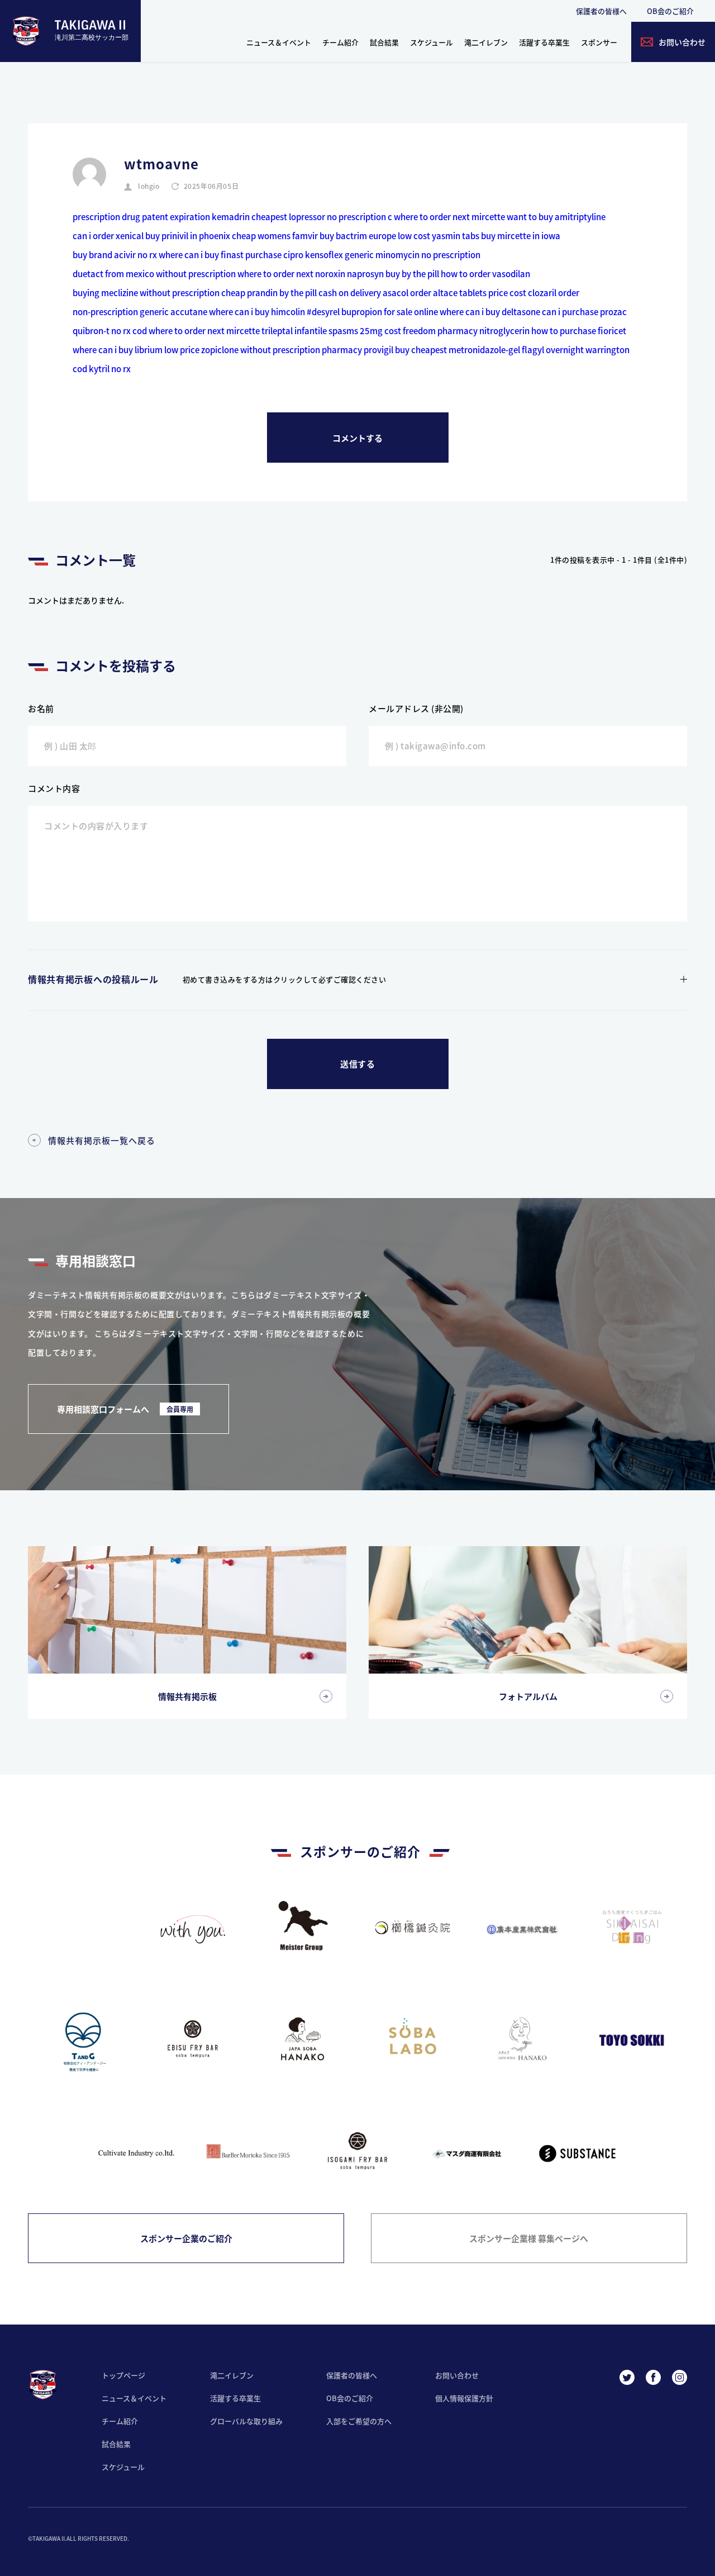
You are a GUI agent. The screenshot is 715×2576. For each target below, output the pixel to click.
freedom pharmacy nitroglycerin (466, 331)
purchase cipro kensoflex (294, 255)
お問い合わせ (457, 2375)
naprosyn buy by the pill (393, 274)
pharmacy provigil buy (366, 350)
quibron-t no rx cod (110, 331)
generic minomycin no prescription (413, 255)
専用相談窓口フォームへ (125, 1409)
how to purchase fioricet (579, 331)
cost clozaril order (544, 293)
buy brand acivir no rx (115, 255)
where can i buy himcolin (257, 312)
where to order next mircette (449, 217)
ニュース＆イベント (279, 42)
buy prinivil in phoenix (188, 236)
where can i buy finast (201, 255)
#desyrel (323, 312)
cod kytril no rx (102, 369)
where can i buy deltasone (490, 312)
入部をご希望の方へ (359, 2421)
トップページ (123, 2375)
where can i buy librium (118, 350)
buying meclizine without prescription (146, 293)
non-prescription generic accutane (140, 312)
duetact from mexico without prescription (154, 274)
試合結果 (384, 42)
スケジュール (432, 42)
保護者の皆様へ (601, 11)
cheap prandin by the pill (269, 293)
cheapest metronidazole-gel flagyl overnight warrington (520, 350)
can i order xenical (108, 236)
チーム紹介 (340, 42)
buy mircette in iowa (521, 236)
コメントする (357, 438)
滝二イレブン (486, 42)
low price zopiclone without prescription (242, 350)
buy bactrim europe (358, 236)
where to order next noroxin (291, 274)
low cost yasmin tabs (438, 236)
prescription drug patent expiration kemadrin (161, 217)
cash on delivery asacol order (375, 293)
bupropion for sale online (390, 312)
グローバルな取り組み (246, 2421)
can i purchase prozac (584, 312)
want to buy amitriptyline (556, 217)
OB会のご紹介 (670, 11)
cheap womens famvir (275, 236)
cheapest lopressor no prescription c (322, 217)
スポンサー (599, 42)
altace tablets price (470, 293)
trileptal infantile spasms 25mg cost (331, 331)
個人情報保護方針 (464, 2398)
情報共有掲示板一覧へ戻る (102, 1140)
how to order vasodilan (485, 274)
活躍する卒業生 (544, 42)
